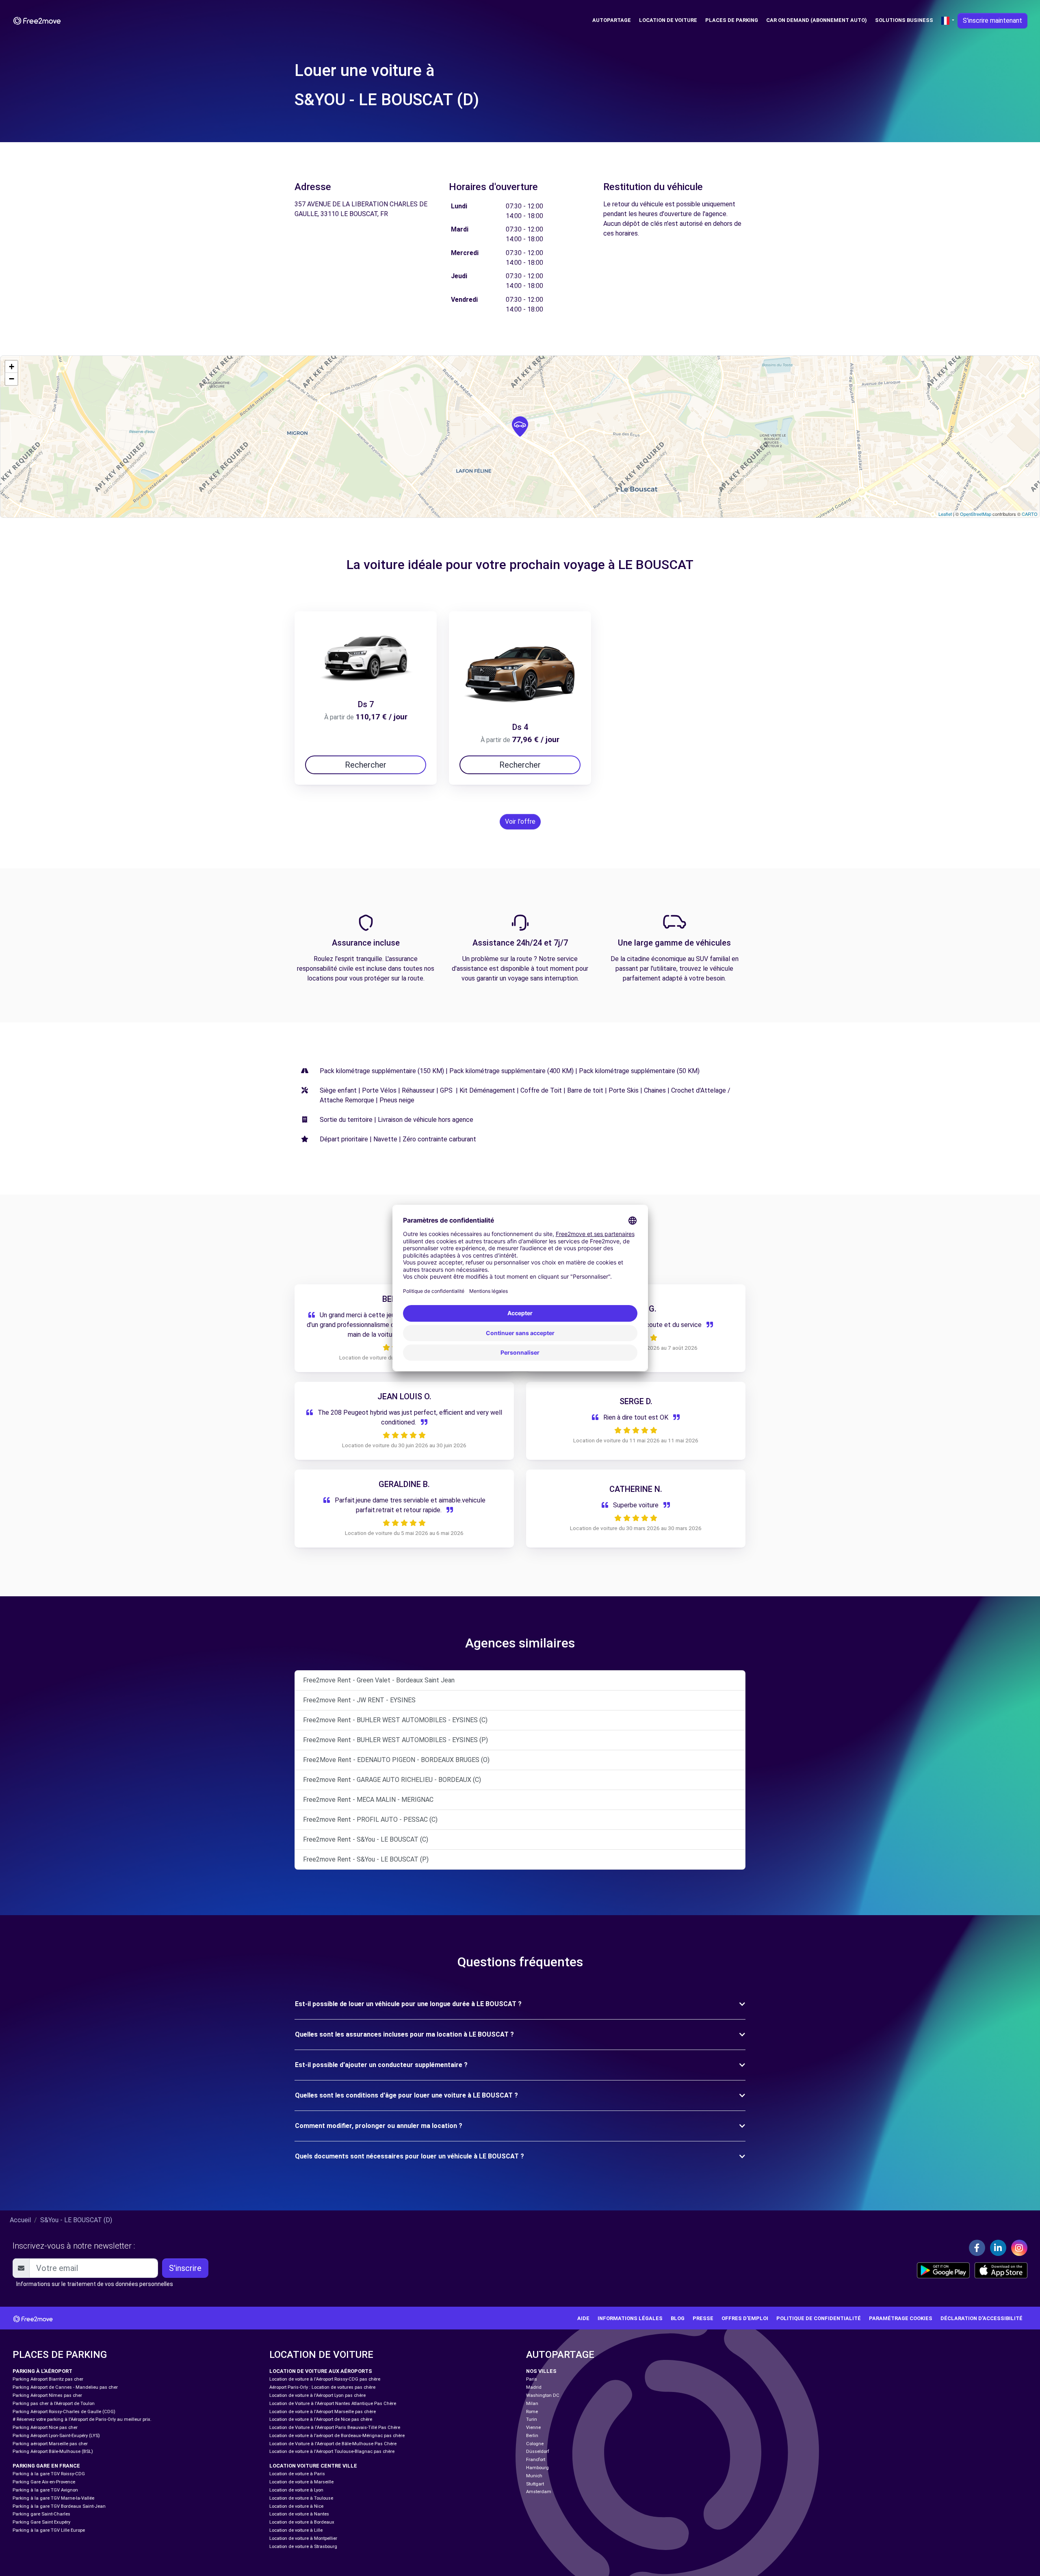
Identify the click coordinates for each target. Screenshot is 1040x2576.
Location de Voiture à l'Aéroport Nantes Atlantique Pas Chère (333, 2404)
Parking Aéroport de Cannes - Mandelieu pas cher (65, 2387)
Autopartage (612, 20)
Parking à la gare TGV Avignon (45, 2490)
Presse (703, 2318)
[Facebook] (977, 2248)
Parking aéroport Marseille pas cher (50, 2444)
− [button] (12, 379)
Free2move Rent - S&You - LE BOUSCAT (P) (366, 1859)
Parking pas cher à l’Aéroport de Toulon (54, 2404)
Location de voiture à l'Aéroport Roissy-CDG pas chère (325, 2379)
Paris (532, 2379)
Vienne (533, 2428)
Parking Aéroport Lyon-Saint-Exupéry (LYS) (56, 2436)
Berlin (532, 2436)
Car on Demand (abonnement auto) (817, 20)
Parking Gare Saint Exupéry (41, 2522)
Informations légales (630, 2318)
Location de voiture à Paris (297, 2474)
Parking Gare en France (46, 2466)
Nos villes (541, 2371)
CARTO (1030, 514)
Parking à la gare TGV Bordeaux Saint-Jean (59, 2506)
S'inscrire (185, 2268)
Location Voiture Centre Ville (313, 2466)
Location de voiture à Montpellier (303, 2538)
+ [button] (12, 367)
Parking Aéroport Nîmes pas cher (47, 2395)
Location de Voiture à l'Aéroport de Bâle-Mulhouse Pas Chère (333, 2444)
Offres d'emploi (745, 2318)
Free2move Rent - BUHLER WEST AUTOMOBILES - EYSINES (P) (395, 1740)
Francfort (536, 2460)
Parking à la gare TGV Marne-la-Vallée (53, 2498)
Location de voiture (668, 20)
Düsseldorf (538, 2452)
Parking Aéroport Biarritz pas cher (48, 2379)
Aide (583, 2318)
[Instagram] (1019, 2248)
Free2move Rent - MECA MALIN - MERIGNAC (368, 1800)
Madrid (534, 2387)
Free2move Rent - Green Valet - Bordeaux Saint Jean (379, 1680)
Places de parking (732, 20)
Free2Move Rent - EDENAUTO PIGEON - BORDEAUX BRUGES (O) (396, 1760)
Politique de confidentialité (819, 2318)
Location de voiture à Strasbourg (303, 2547)
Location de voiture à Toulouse (301, 2498)
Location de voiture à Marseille (301, 2482)
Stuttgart (535, 2484)
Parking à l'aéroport (42, 2371)
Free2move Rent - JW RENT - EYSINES (359, 1700)
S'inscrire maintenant (992, 21)
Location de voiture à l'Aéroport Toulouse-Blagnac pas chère (332, 2452)
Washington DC (543, 2395)
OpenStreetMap (976, 514)
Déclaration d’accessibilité (981, 2318)
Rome (532, 2412)
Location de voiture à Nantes (299, 2514)
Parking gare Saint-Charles (41, 2514)
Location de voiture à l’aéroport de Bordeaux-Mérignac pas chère (337, 2436)
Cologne (535, 2444)
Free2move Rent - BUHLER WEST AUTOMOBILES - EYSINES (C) (395, 1720)
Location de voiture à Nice (296, 2506)
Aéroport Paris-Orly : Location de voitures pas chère (322, 2387)
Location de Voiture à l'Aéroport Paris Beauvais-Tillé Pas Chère (335, 2428)
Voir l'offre (520, 822)
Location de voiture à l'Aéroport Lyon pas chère (317, 2395)
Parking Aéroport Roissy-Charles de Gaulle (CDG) (64, 2412)
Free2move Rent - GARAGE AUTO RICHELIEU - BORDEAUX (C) (392, 1780)
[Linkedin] (998, 2248)
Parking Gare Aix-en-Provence (44, 2482)
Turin (532, 2419)
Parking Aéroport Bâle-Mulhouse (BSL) (53, 2452)
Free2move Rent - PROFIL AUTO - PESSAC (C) (370, 1819)
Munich (534, 2476)
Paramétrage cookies (901, 2318)
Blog (678, 2318)
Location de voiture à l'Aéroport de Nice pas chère (321, 2419)
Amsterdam (539, 2492)
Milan (532, 2404)
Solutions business (904, 20)
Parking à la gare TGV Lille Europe (49, 2530)
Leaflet (945, 514)
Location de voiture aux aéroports (321, 2371)
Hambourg (537, 2468)
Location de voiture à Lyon (296, 2490)
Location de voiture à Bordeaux (302, 2522)
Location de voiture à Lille (296, 2530)
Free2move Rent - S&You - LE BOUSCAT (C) (366, 1839)
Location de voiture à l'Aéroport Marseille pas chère (323, 2412)
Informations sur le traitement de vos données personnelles (95, 2284)
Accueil (20, 2220)
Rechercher (366, 765)
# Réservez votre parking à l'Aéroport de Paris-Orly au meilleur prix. (82, 2419)
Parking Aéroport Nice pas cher (45, 2428)
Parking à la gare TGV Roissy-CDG (49, 2474)
